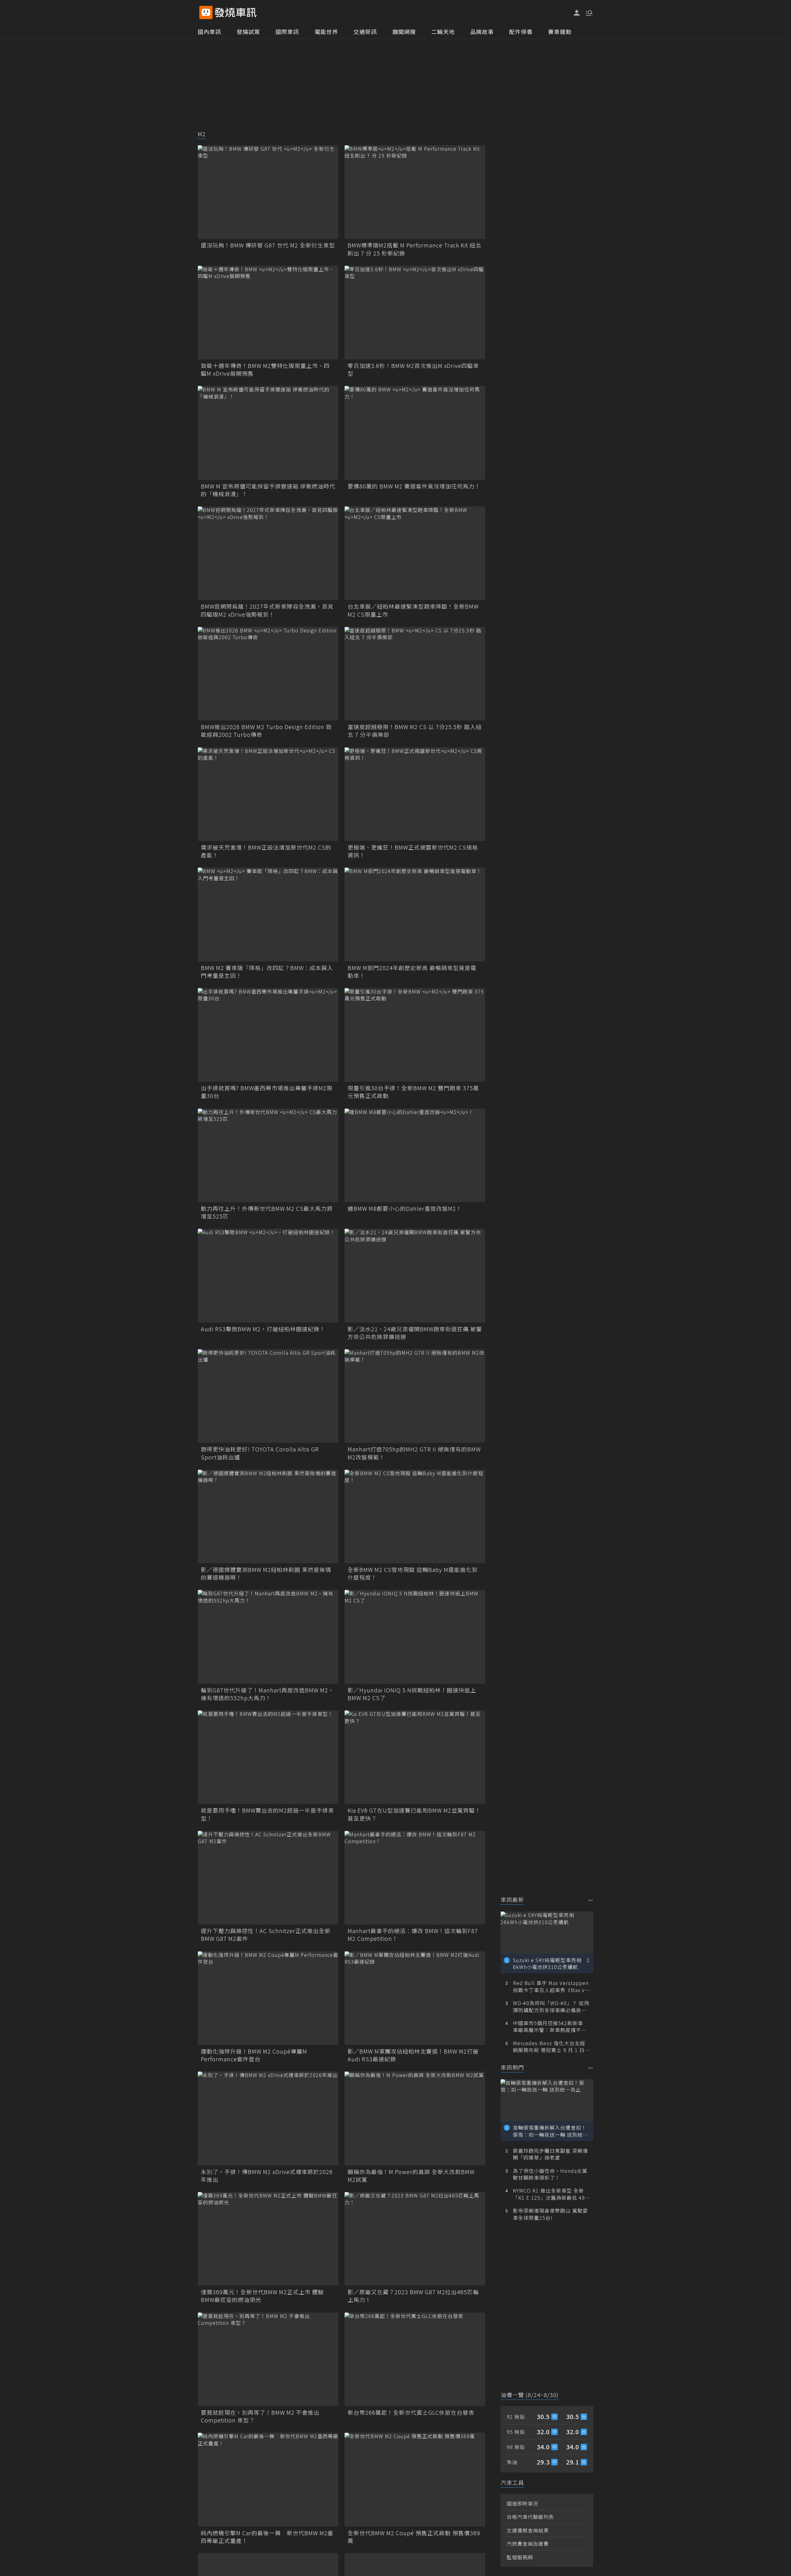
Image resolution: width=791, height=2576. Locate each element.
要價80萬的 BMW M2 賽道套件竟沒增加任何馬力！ (414, 486)
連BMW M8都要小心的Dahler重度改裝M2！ (405, 1208)
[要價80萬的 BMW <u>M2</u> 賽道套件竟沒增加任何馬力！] (415, 433)
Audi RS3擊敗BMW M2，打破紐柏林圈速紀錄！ (263, 1329)
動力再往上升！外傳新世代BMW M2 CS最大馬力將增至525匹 (267, 1212)
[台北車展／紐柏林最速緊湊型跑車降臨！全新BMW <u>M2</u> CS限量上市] (415, 553)
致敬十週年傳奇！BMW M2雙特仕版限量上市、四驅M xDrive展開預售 (265, 370)
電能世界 (326, 32)
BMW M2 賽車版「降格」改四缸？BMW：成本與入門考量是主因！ (267, 972)
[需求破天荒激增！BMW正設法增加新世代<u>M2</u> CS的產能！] (268, 794)
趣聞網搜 (404, 32)
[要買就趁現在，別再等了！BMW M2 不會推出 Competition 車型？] (268, 2359)
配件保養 (521, 32)
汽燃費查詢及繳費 (528, 2544)
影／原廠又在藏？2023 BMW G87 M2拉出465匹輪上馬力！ (413, 2296)
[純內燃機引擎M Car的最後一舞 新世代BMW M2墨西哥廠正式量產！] (268, 2479)
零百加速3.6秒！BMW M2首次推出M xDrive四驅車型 (413, 370)
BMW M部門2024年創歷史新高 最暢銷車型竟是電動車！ (412, 972)
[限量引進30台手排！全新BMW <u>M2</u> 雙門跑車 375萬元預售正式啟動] (415, 1035)
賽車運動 (560, 32)
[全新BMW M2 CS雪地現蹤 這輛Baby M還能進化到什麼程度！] (415, 1516)
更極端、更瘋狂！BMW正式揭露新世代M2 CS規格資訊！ (413, 851)
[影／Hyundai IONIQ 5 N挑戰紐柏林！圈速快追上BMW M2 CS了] (415, 1637)
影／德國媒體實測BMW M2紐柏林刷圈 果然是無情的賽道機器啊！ (266, 1573)
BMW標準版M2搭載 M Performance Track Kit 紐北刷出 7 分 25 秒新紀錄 (415, 249)
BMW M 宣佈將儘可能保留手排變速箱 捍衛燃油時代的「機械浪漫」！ (268, 490)
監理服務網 (520, 2557)
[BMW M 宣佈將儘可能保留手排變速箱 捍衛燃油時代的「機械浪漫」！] (268, 433)
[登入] (577, 13)
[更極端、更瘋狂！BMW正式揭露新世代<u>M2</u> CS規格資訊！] (415, 794)
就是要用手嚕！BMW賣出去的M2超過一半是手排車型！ (267, 1814)
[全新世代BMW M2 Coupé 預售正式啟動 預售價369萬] (415, 2479)
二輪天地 (443, 32)
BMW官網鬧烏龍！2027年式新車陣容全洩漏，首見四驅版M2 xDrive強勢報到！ (267, 610)
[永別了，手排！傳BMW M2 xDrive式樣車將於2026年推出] (268, 2118)
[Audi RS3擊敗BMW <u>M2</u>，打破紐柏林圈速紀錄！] (268, 1275)
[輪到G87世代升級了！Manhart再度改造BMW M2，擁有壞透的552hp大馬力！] (268, 1637)
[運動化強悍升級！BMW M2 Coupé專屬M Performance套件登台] (268, 1998)
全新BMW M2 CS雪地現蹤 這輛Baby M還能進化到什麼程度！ (413, 1573)
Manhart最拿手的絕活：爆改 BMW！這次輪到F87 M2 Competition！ (413, 1935)
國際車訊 (287, 32)
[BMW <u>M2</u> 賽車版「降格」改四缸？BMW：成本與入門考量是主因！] (268, 914)
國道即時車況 (522, 2503)
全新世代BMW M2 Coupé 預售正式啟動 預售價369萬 (414, 2537)
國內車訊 (209, 32)
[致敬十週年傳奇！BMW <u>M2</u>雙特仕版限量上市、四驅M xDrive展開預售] (268, 312)
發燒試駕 (248, 32)
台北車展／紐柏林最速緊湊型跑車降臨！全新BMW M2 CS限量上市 (413, 610)
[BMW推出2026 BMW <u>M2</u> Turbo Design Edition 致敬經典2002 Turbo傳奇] (268, 674)
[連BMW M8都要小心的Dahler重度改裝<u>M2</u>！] (415, 1155)
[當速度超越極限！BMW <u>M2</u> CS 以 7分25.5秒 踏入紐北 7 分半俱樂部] (415, 674)
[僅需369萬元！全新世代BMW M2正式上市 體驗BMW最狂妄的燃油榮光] (268, 2239)
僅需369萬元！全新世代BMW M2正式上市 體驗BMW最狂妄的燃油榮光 (262, 2296)
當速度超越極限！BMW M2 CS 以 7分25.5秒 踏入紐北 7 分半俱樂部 (415, 731)
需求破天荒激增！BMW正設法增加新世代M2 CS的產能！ (266, 851)
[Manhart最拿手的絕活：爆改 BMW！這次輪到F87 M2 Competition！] (415, 1878)
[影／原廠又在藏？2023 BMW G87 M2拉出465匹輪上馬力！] (415, 2239)
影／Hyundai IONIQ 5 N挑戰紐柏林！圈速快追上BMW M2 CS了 (412, 1694)
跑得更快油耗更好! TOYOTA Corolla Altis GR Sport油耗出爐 (260, 1453)
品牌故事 (482, 32)
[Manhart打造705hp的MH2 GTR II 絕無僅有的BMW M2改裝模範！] (415, 1396)
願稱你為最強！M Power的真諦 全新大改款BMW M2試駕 (411, 2176)
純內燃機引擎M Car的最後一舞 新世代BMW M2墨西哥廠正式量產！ (267, 2537)
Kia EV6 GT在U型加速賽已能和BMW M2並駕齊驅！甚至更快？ (414, 1814)
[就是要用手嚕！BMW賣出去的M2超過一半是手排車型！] (268, 1757)
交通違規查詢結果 (528, 2530)
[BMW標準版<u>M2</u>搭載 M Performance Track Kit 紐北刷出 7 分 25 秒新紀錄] (415, 192)
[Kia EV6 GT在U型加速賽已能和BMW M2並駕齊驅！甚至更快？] (415, 1757)
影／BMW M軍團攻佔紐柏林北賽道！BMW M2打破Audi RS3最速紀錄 (413, 2055)
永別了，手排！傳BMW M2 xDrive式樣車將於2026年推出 (267, 2176)
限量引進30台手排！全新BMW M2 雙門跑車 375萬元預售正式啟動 (413, 1092)
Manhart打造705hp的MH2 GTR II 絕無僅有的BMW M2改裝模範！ (414, 1453)
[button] (589, 12)
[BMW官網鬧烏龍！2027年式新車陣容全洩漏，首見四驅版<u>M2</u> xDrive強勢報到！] (268, 553)
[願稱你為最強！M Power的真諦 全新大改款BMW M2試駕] (415, 2118)
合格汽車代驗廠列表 (530, 2517)
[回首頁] (236, 13)
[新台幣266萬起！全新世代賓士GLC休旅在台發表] (415, 2359)
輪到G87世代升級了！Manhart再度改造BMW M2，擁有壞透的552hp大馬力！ (267, 1694)
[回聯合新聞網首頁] (206, 13)
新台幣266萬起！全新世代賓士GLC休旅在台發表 (411, 2412)
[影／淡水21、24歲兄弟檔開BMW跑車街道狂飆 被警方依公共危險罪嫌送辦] (415, 1275)
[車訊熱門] (591, 2068)
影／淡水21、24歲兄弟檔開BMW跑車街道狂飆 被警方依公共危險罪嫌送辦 (415, 1333)
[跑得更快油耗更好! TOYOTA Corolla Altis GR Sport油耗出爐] (268, 1396)
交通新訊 (365, 32)
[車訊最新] (591, 1900)
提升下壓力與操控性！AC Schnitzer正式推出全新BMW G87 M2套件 (266, 1935)
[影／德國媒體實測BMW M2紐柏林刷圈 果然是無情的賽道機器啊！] (268, 1516)
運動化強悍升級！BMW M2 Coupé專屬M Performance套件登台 (254, 2055)
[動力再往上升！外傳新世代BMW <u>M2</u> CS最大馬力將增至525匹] (268, 1155)
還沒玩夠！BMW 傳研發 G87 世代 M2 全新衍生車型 (268, 245)
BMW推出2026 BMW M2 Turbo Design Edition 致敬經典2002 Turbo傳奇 (266, 731)
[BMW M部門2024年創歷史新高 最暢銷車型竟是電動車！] (415, 914)
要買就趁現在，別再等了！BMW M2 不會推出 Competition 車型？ (260, 2416)
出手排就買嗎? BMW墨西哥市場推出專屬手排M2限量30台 (267, 1092)
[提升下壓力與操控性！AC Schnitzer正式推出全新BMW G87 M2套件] (268, 1878)
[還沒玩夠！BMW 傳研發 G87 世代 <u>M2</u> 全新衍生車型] (268, 192)
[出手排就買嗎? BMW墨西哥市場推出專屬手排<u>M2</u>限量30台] (268, 1035)
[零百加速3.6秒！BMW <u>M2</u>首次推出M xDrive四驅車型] (415, 312)
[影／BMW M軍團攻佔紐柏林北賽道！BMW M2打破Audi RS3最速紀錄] (415, 1998)
